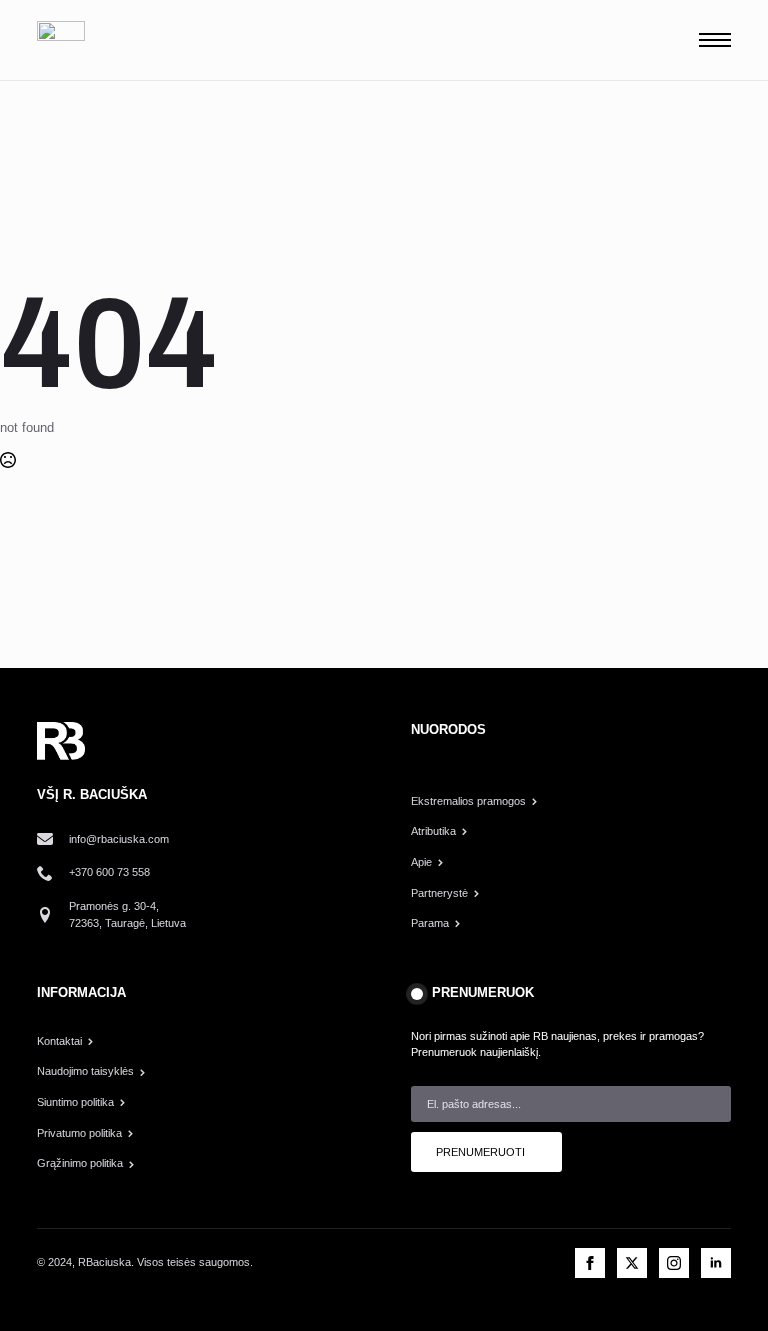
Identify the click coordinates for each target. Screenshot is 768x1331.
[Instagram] (674, 1263)
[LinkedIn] (716, 1263)
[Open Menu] (715, 40)
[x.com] (632, 1263)
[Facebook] (590, 1263)
